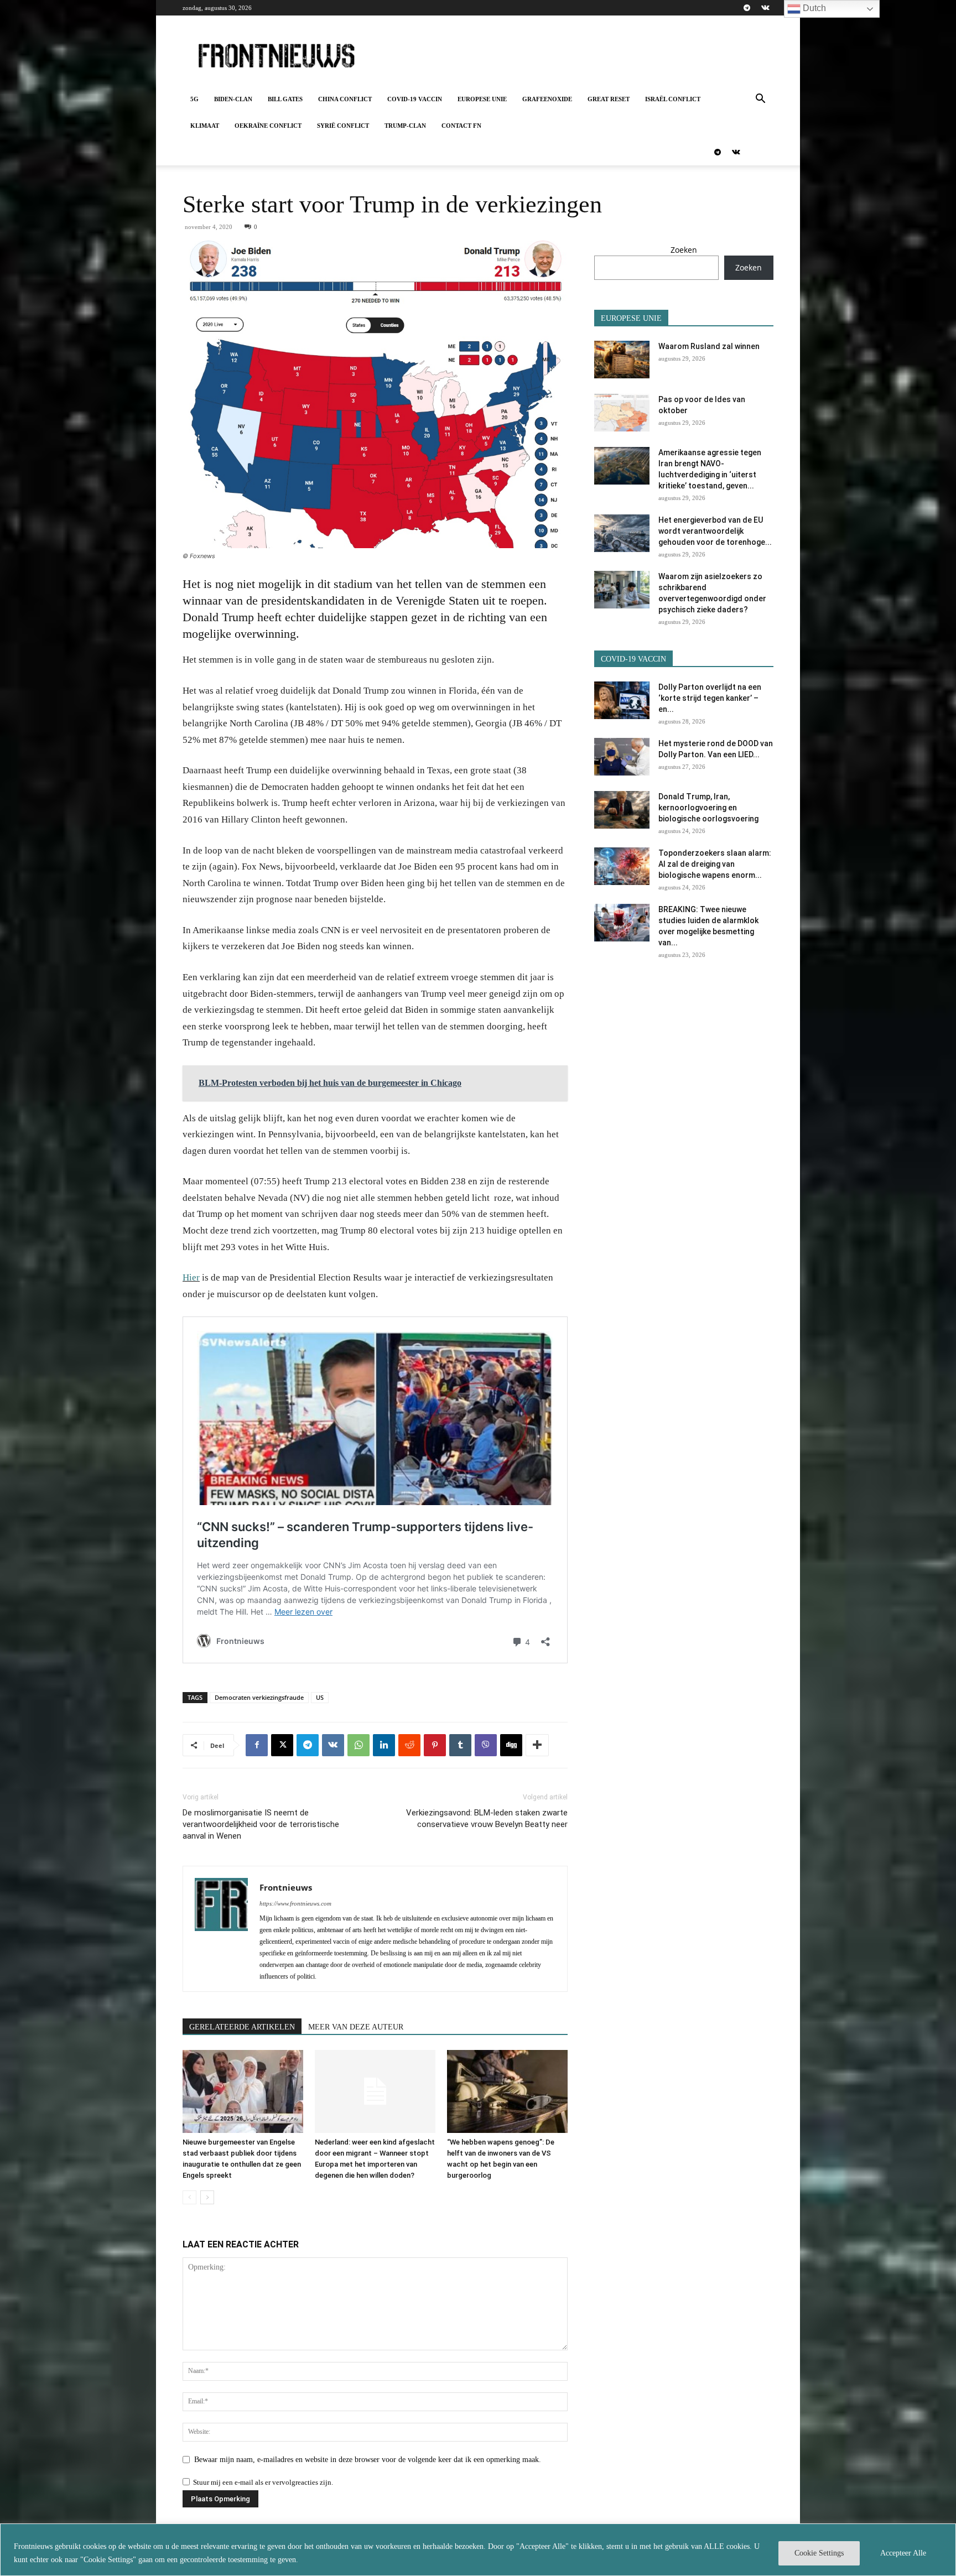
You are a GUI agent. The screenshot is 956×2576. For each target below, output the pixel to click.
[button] (760, 100)
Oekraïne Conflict (268, 126)
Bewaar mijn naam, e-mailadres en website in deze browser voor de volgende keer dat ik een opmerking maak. (368, 2460)
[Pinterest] (435, 1745)
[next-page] (207, 2197)
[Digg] (511, 1745)
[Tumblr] (460, 1745)
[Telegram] (747, 8)
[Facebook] (257, 1745)
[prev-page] (189, 2197)
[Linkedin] (384, 1745)
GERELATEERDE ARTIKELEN (242, 2027)
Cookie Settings (819, 2553)
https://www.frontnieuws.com (295, 1903)
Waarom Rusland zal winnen (709, 346)
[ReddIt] (409, 1745)
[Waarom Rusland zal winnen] (622, 360)
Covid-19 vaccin (415, 99)
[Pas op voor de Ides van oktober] (622, 413)
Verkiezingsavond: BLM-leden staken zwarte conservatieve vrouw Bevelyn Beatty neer (487, 1818)
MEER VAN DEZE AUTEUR (356, 2027)
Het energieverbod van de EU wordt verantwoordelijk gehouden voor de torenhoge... (715, 531)
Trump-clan (405, 126)
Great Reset (609, 99)
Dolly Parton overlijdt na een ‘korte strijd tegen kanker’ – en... (710, 698)
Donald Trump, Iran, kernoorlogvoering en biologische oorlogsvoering (708, 808)
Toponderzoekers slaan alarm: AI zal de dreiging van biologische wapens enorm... (715, 864)
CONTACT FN (461, 126)
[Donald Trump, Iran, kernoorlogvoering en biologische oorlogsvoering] (622, 810)
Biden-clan (233, 99)
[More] (537, 1745)
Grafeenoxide (547, 99)
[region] (478, 2550)
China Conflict (345, 99)
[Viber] (486, 1745)
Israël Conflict (673, 99)
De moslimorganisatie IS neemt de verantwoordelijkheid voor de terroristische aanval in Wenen (261, 1824)
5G (194, 99)
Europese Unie (482, 99)
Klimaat (205, 126)
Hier (191, 1277)
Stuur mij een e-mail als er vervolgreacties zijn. (263, 2482)
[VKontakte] (765, 8)
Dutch (813, 8)
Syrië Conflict (343, 126)
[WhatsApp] (358, 1745)
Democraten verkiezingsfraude (259, 1697)
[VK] (333, 1745)
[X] (282, 1745)
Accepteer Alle (903, 2553)
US (320, 1697)
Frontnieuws (286, 1887)
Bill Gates (285, 99)
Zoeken (684, 250)
